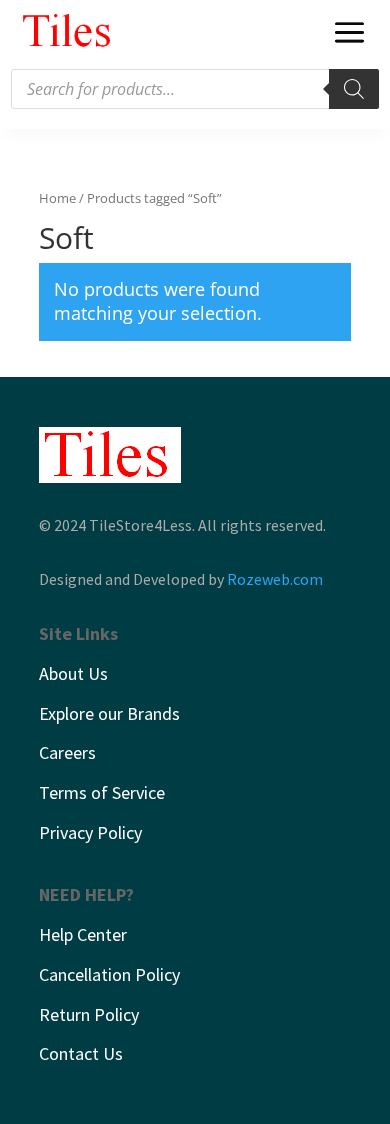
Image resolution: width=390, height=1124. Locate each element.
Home (57, 198)
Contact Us (81, 1053)
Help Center (83, 934)
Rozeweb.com (275, 579)
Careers (67, 752)
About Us (73, 673)
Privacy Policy (90, 832)
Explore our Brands (109, 713)
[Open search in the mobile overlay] (195, 89)
